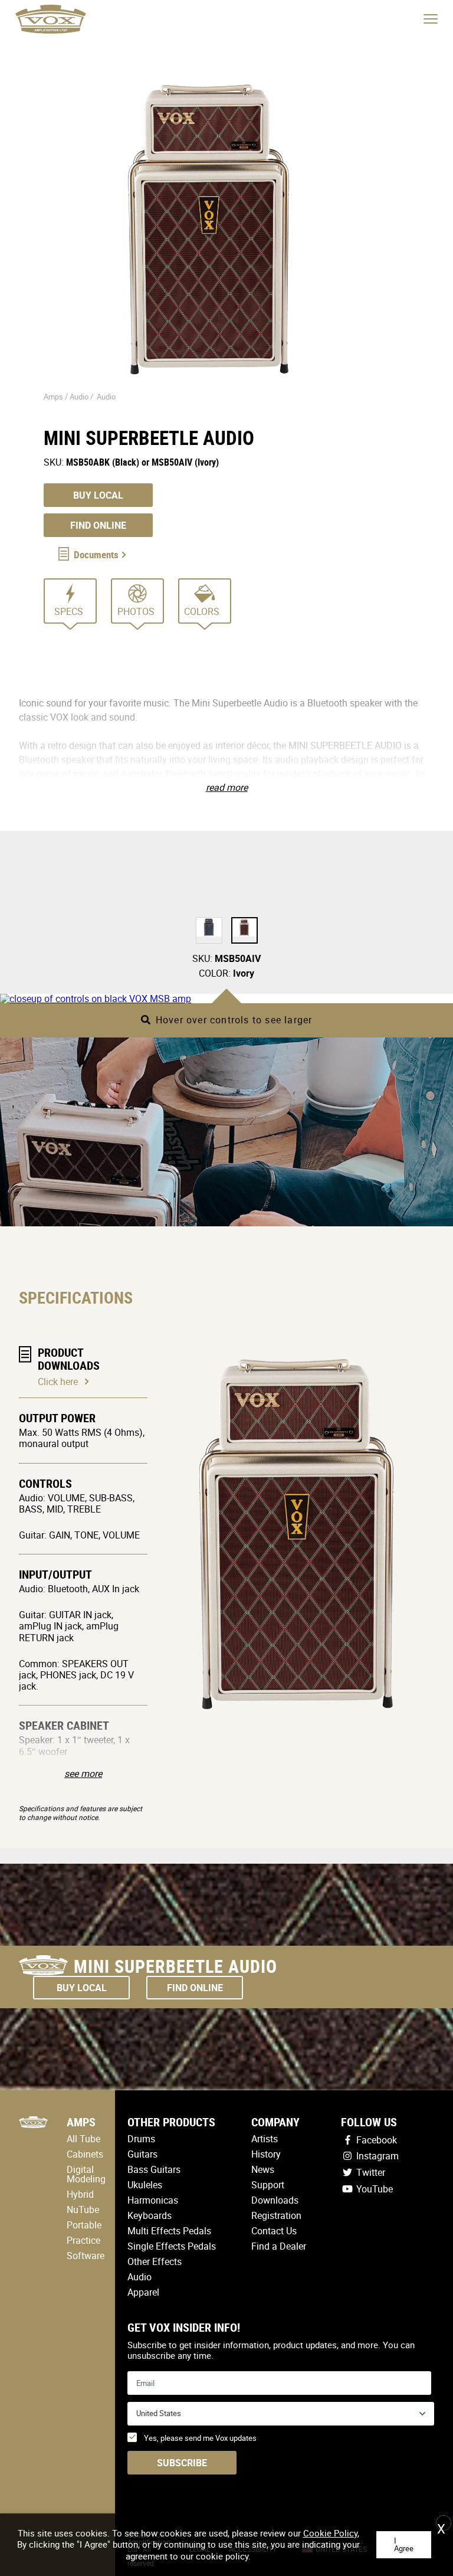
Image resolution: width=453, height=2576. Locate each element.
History (266, 2154)
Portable (84, 2225)
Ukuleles (145, 2185)
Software (86, 2256)
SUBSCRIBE (182, 2463)
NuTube (83, 2210)
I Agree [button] (404, 2544)
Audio (106, 397)
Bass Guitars (154, 2169)
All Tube (83, 2139)
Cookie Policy (330, 2533)
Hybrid (80, 2194)
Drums (141, 2139)
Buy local (98, 495)
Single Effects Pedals (172, 2246)
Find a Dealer (279, 2246)
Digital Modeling (86, 2174)
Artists (265, 2139)
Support (268, 2185)
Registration (276, 2215)
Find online (98, 525)
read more (227, 787)
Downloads (275, 2200)
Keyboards (150, 2215)
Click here (58, 1382)
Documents (96, 554)
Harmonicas (153, 2200)
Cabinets (85, 2154)
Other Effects (155, 2261)
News (263, 2169)
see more (83, 1773)
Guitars (142, 2154)
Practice (83, 2240)
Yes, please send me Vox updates (200, 2438)
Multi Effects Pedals (169, 2231)
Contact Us (274, 2231)
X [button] (441, 2525)
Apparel (143, 2292)
